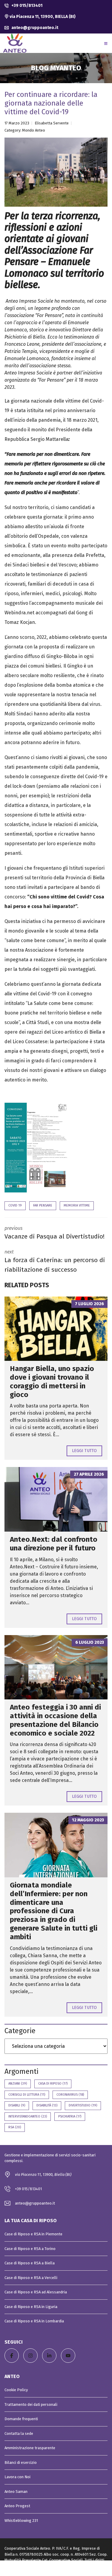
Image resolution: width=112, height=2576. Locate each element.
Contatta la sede (19, 2433)
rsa (15, 2127)
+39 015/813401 (26, 6)
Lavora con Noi (17, 2477)
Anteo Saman (16, 2492)
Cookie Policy (16, 2390)
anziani (18, 2084)
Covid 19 (15, 1205)
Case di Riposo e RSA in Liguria (31, 2307)
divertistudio (83, 2105)
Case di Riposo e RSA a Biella (30, 2263)
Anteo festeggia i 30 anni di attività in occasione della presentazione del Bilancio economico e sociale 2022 (55, 1720)
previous (55, 1233)
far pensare (43, 1205)
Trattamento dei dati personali (31, 2404)
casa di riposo (53, 2084)
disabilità (47, 2105)
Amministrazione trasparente (30, 2448)
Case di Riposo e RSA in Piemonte (33, 2234)
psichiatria (70, 2116)
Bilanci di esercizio (21, 2462)
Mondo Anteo (34, 130)
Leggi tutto (84, 1451)
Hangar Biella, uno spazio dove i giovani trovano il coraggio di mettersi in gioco (52, 1381)
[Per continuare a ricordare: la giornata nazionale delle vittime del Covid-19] (56, 172)
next (55, 1261)
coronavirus (70, 2095)
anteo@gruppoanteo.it (34, 28)
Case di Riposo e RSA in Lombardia (34, 2321)
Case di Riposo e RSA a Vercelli (31, 2278)
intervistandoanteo (28, 2116)
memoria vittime (77, 1205)
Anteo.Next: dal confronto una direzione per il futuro (54, 1544)
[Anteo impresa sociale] (15, 43)
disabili (17, 2105)
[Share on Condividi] (56, 2568)
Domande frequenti (21, 2419)
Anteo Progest (17, 2506)
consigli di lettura (27, 2095)
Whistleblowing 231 (21, 2521)
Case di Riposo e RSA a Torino (30, 2249)
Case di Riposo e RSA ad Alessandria (36, 2292)
